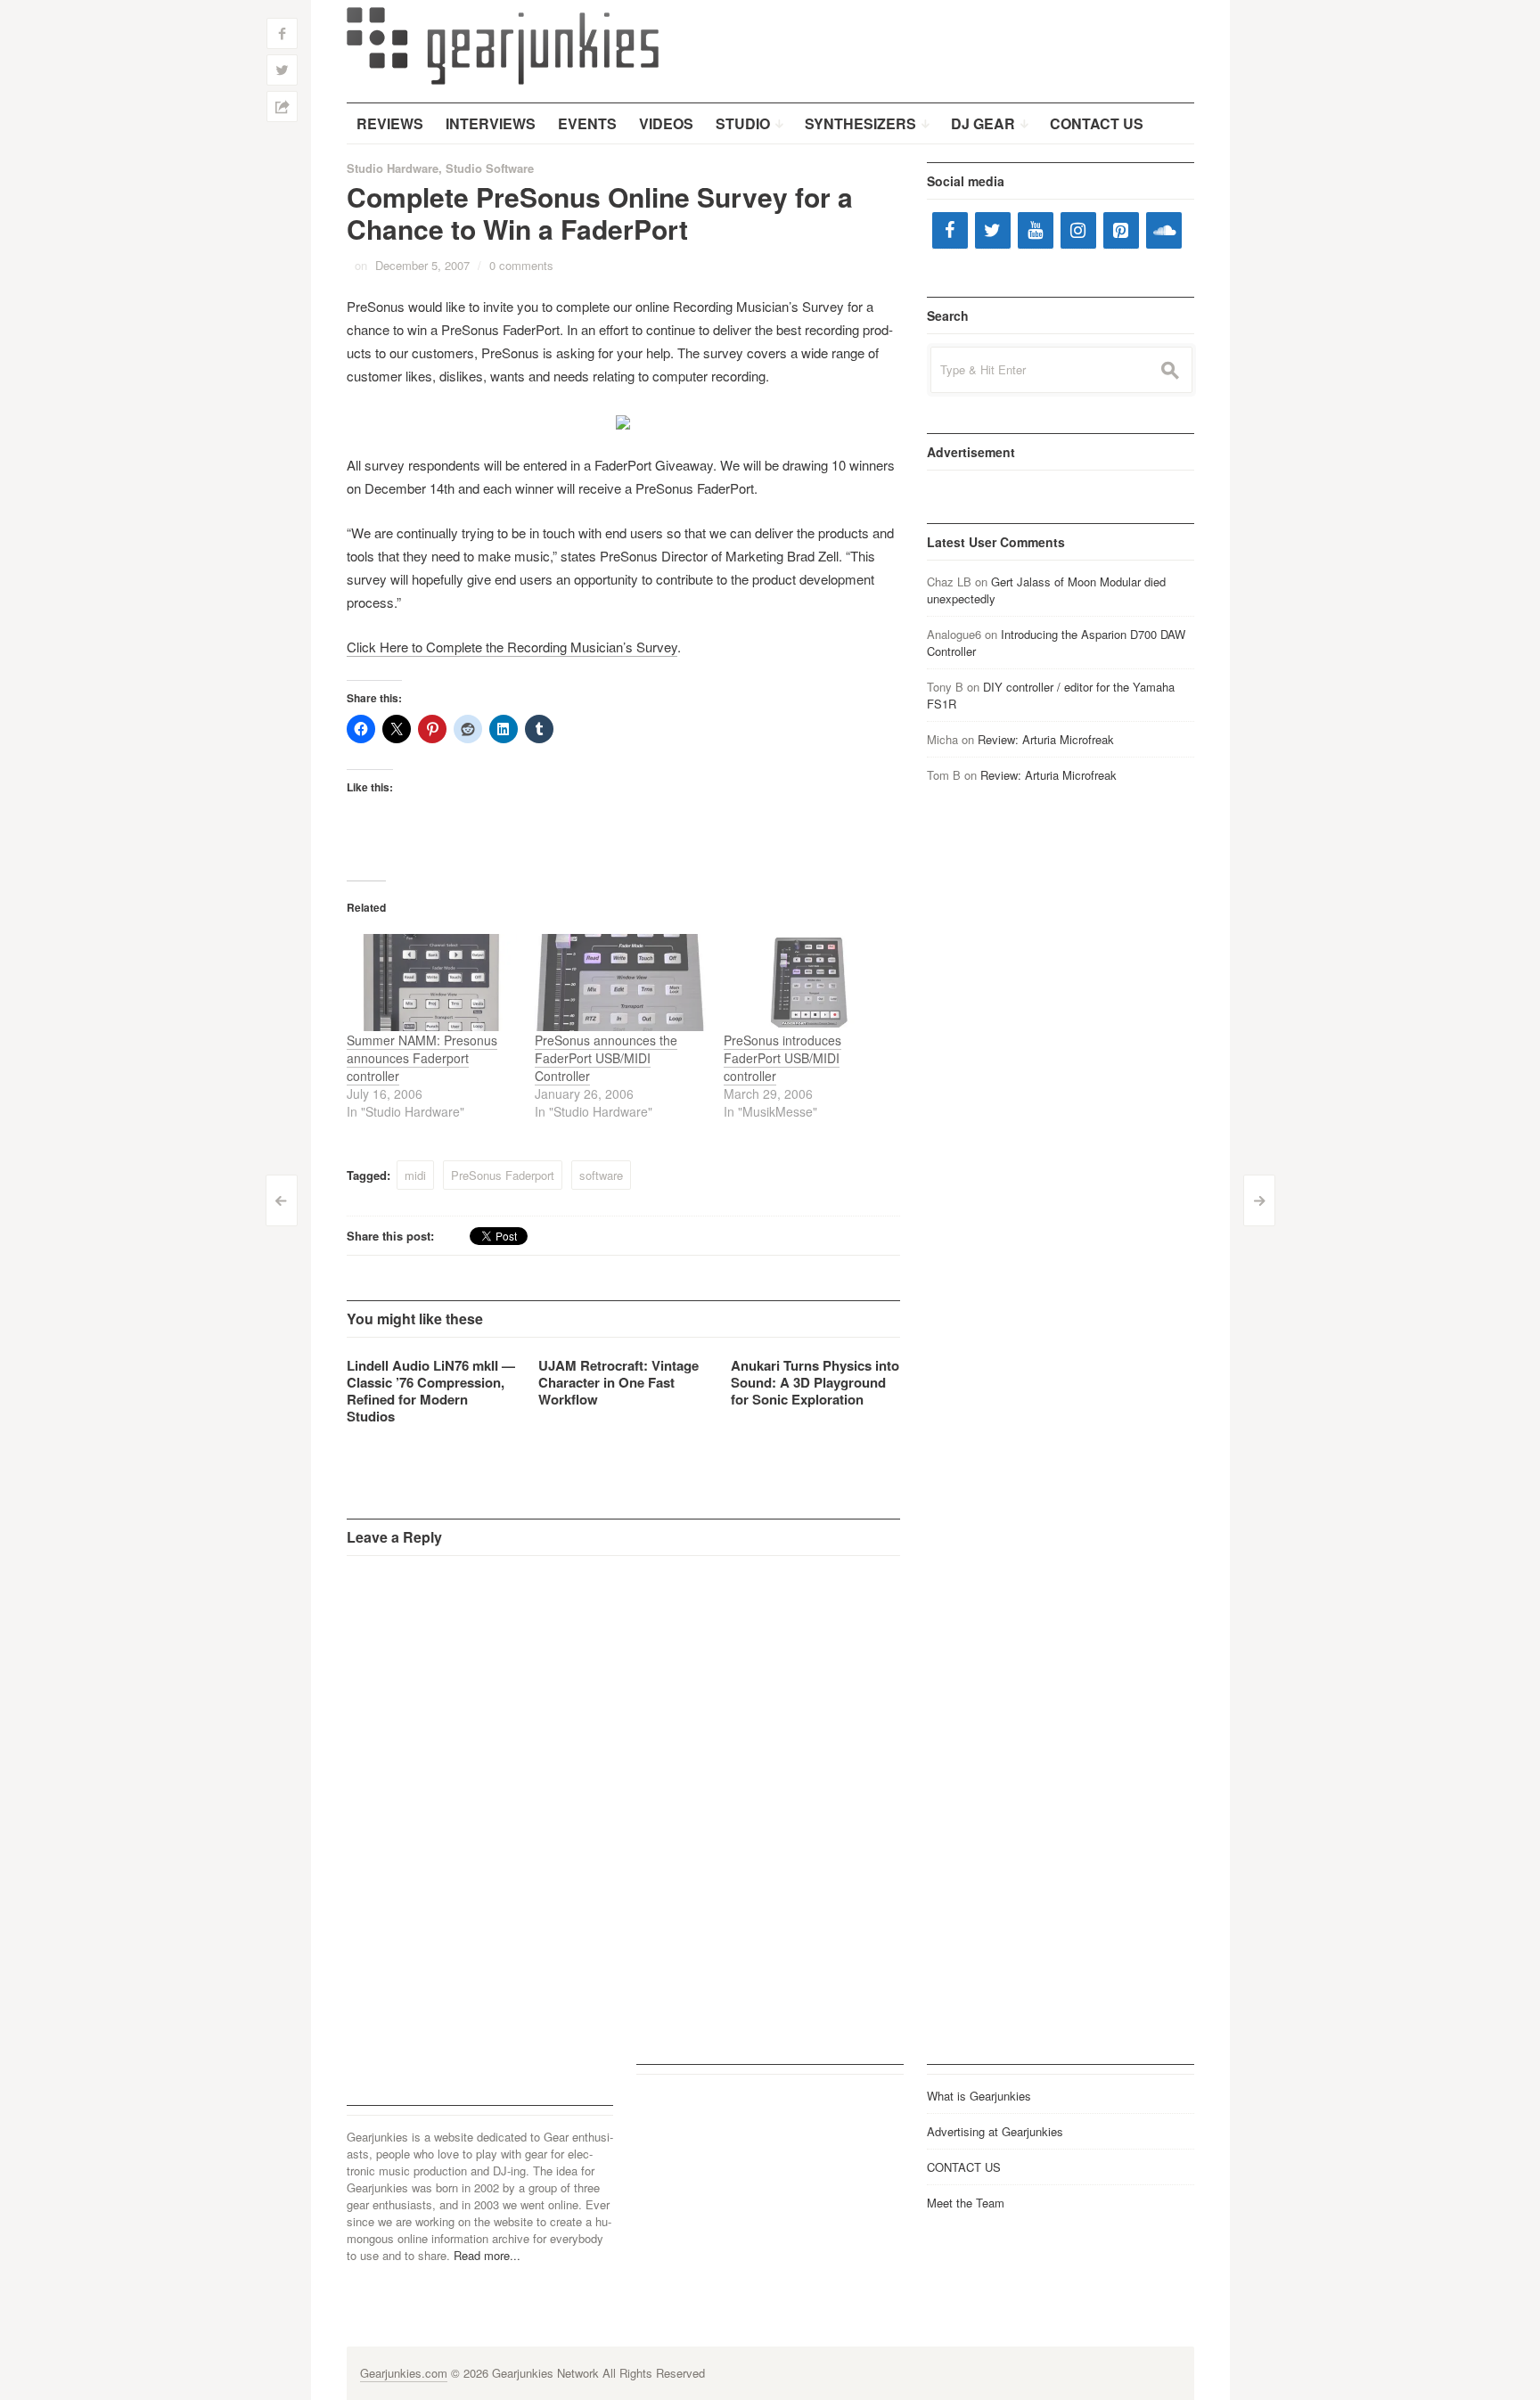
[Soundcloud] (1164, 230)
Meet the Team (966, 2203)
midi (415, 1175)
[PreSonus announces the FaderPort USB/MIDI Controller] (620, 983)
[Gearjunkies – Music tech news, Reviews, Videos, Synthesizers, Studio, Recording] (503, 45)
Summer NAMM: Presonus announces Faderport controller (422, 1058)
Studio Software (490, 168)
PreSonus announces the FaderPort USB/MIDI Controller (606, 1058)
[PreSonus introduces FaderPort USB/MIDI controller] (809, 983)
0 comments (521, 265)
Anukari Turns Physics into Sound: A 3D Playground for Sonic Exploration (815, 1382)
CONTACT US (964, 2167)
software (601, 1175)
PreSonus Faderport (503, 1175)
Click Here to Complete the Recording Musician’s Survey (512, 647)
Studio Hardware (393, 168)
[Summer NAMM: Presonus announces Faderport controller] (432, 983)
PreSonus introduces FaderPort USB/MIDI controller (782, 1058)
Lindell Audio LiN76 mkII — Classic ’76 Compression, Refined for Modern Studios (431, 1391)
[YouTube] (1036, 230)
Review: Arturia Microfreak (1046, 739)
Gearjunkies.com (404, 2373)
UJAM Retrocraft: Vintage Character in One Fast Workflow (618, 1382)
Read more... (487, 2255)
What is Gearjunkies (979, 2096)
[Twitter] (993, 230)
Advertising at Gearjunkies (995, 2131)
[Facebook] (950, 230)
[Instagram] (1078, 230)
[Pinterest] (1121, 230)
